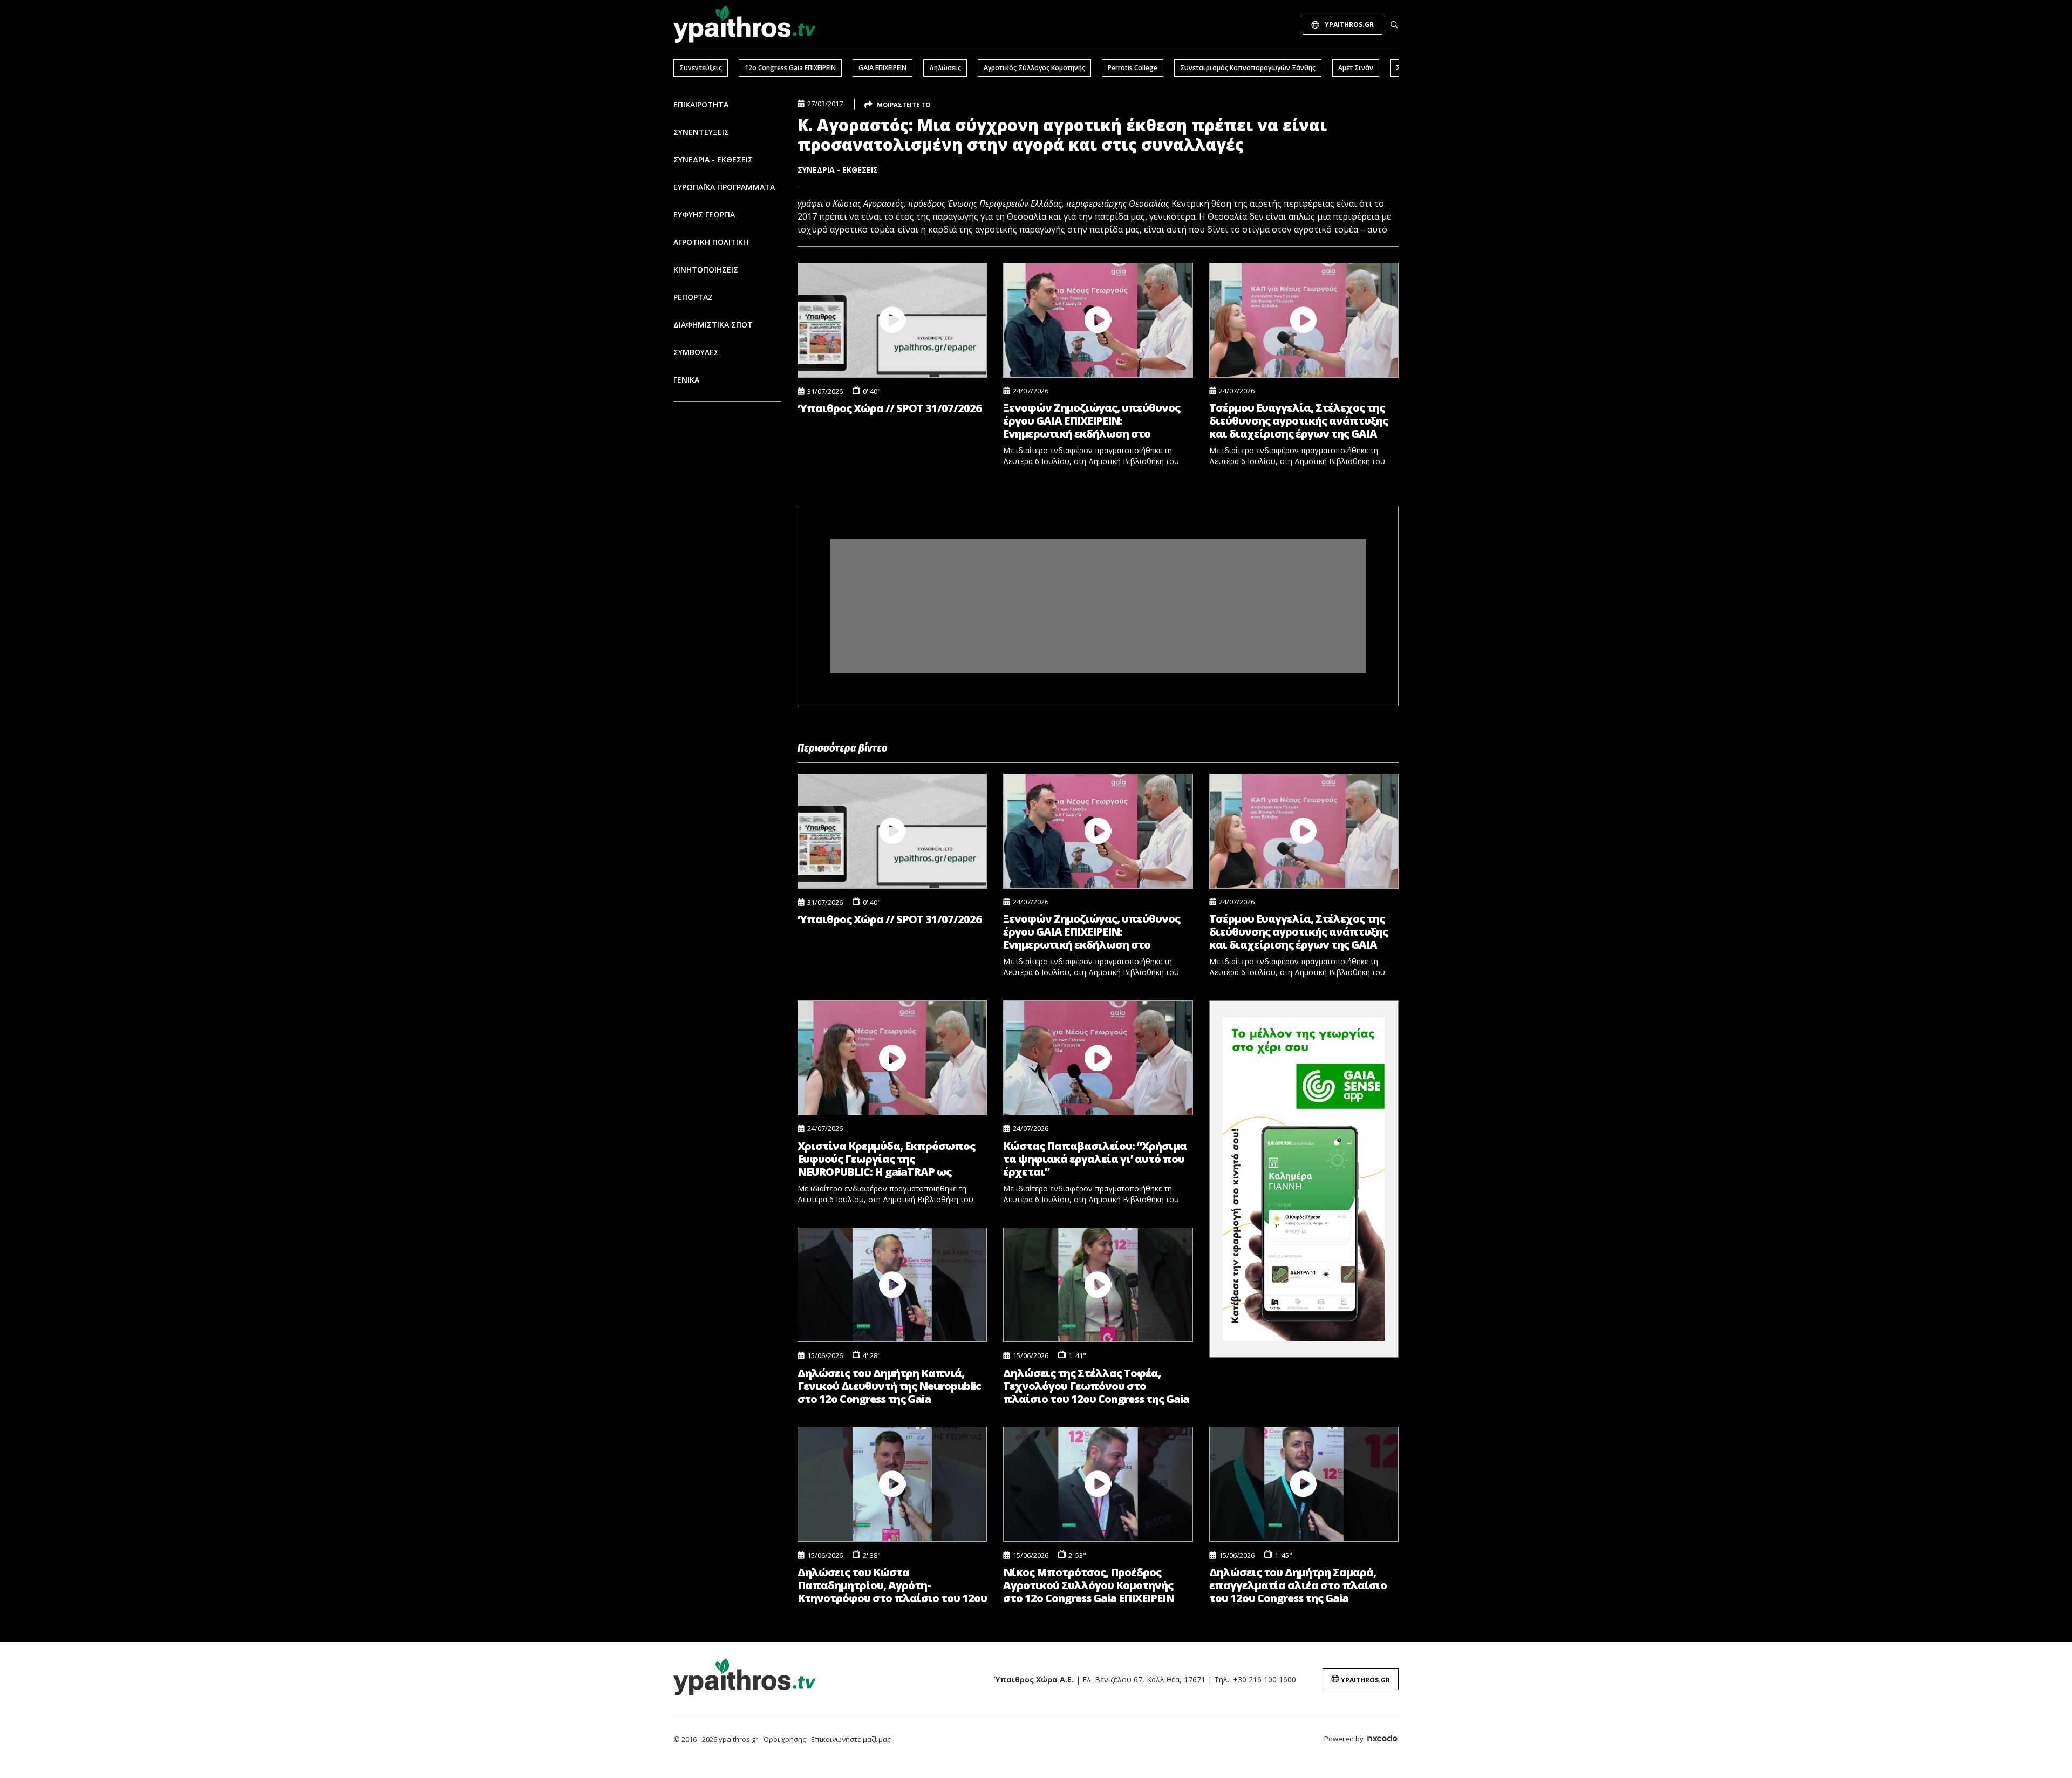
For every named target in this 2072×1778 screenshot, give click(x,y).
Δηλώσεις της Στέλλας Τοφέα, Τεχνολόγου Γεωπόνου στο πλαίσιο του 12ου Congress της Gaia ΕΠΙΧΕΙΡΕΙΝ (1096, 1386)
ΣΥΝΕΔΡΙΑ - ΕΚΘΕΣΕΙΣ (713, 159)
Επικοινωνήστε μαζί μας (851, 1739)
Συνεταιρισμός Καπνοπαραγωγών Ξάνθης (1248, 68)
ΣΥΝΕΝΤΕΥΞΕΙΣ (701, 132)
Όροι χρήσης (785, 1739)
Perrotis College (1133, 68)
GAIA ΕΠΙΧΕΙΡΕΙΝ (882, 68)
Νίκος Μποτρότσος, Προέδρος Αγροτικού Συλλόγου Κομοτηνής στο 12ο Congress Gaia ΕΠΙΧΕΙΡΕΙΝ (1089, 1585)
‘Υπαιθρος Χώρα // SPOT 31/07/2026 (890, 408)
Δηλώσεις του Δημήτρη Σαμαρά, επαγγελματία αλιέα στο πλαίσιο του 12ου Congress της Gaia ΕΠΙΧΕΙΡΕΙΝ (1298, 1585)
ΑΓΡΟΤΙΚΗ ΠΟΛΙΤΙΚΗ (711, 242)
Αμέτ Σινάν (1356, 68)
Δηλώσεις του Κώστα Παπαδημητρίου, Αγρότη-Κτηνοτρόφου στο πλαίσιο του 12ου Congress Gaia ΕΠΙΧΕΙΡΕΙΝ (892, 1585)
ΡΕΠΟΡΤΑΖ (693, 297)
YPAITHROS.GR (1349, 25)
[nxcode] (1382, 1740)
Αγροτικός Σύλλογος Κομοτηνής (1034, 68)
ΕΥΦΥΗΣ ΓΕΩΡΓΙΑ (704, 214)
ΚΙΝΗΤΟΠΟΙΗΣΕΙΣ (706, 270)
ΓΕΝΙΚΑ (686, 380)
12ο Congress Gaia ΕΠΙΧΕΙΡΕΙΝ (790, 68)
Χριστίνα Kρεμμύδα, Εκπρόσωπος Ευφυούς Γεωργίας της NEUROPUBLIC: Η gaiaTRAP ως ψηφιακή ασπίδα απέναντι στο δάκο (886, 1159)
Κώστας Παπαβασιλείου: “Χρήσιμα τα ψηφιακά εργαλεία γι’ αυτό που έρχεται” (1095, 1159)
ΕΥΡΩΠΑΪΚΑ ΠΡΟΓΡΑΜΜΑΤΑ (724, 187)
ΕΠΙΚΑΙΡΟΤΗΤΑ (701, 104)
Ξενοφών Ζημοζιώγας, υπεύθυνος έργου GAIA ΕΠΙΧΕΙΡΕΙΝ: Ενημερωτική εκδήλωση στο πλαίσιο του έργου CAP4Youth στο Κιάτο (1093, 421)
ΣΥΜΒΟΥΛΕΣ (696, 352)
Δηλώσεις (945, 68)
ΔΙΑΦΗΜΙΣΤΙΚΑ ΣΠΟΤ (713, 325)
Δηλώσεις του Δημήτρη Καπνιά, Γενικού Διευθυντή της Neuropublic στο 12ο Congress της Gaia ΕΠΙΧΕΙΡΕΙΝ (889, 1386)
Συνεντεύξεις (701, 68)
